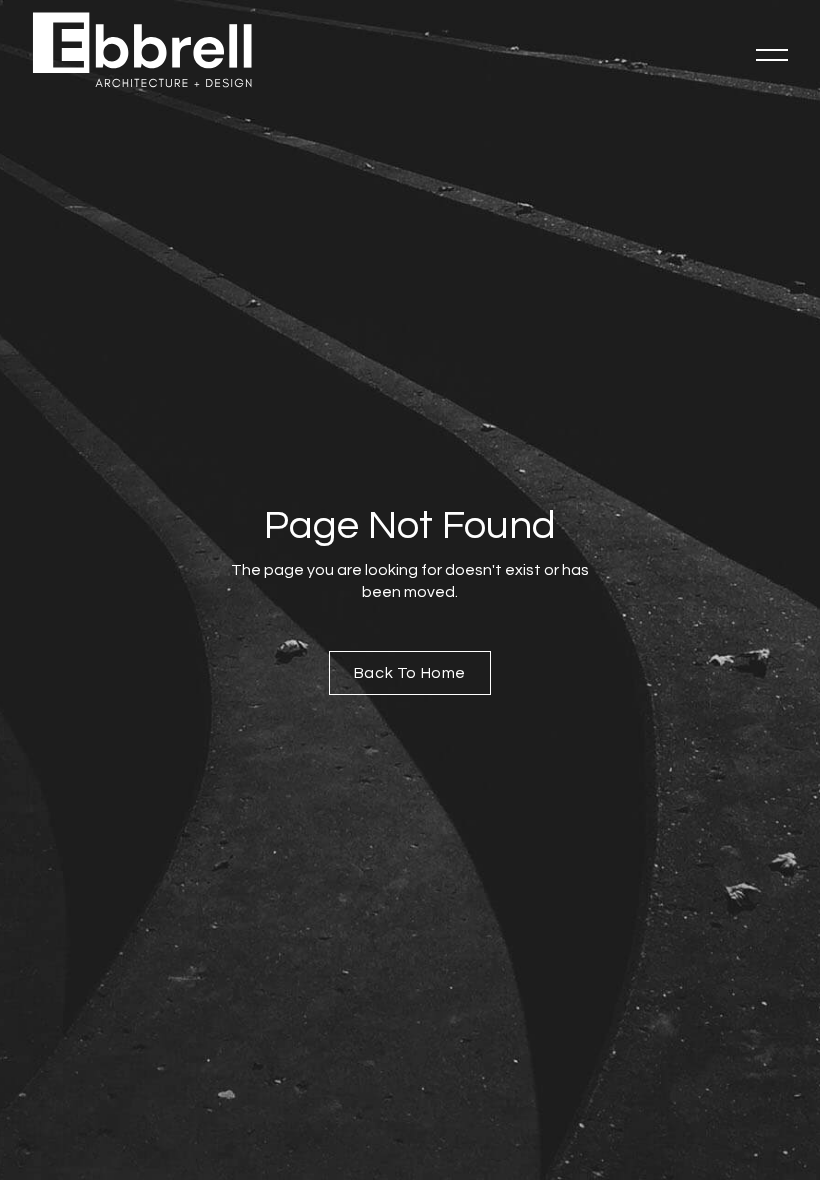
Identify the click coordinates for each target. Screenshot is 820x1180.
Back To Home (410, 673)
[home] (142, 50)
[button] (772, 55)
